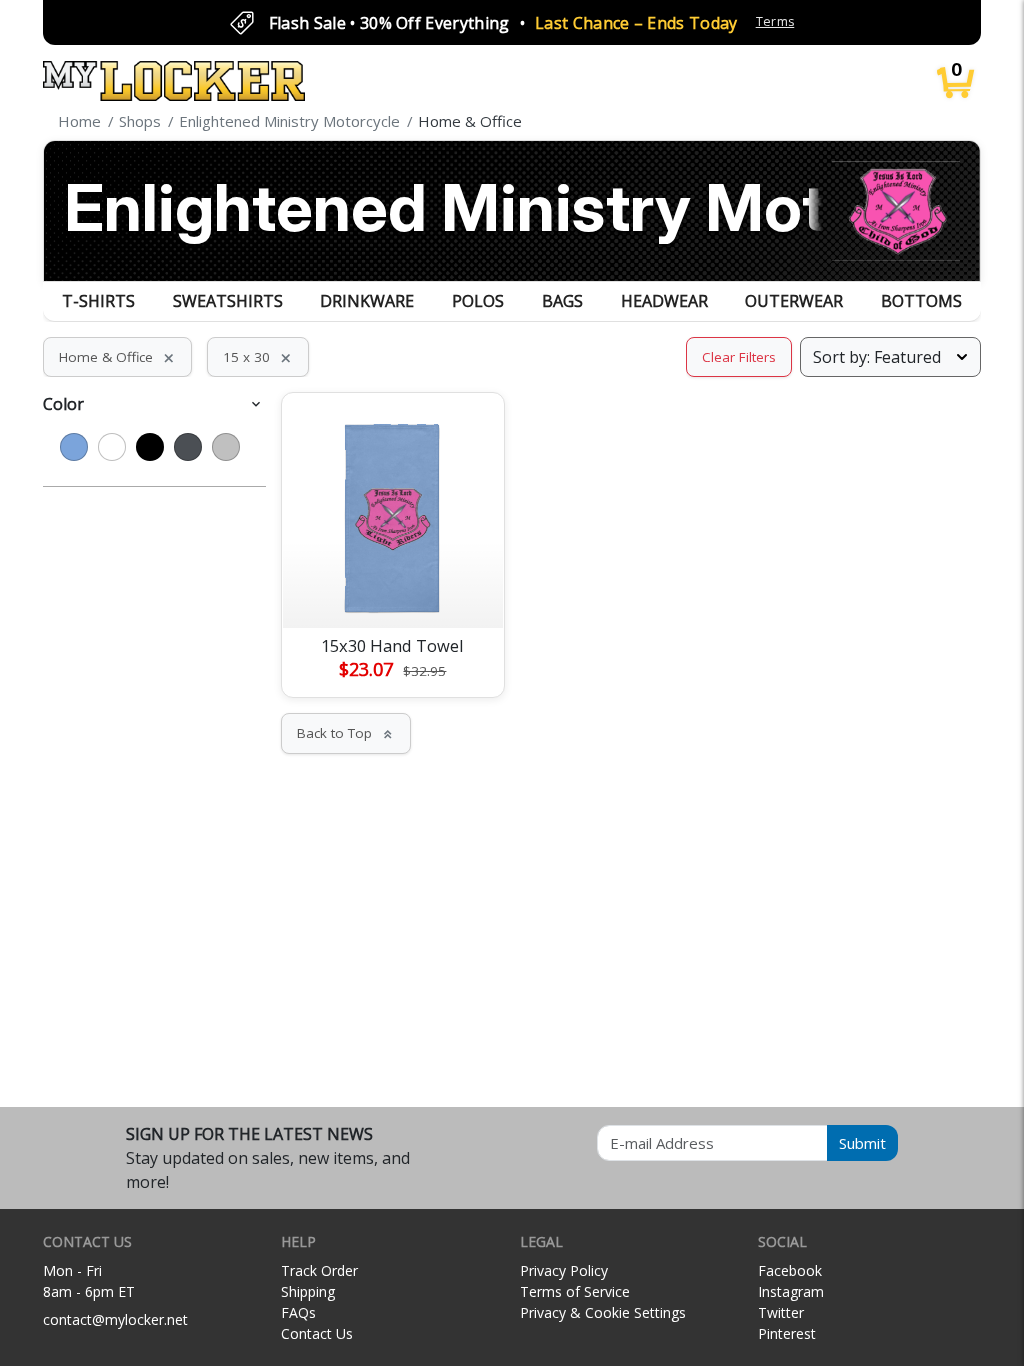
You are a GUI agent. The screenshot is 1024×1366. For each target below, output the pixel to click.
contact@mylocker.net (115, 1319)
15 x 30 (258, 357)
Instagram (791, 1291)
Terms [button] (775, 21)
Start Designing (393, 589)
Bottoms (921, 301)
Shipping (308, 1291)
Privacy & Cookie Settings (603, 1312)
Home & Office (117, 357)
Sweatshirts (228, 301)
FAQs (298, 1312)
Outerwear (794, 301)
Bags (562, 301)
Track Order (319, 1270)
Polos (478, 301)
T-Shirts (98, 301)
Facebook (790, 1270)
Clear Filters (739, 357)
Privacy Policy (564, 1270)
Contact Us (317, 1333)
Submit (862, 1143)
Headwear (664, 301)
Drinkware (367, 301)
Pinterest (787, 1333)
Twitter (781, 1312)
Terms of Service (575, 1291)
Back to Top (346, 733)
